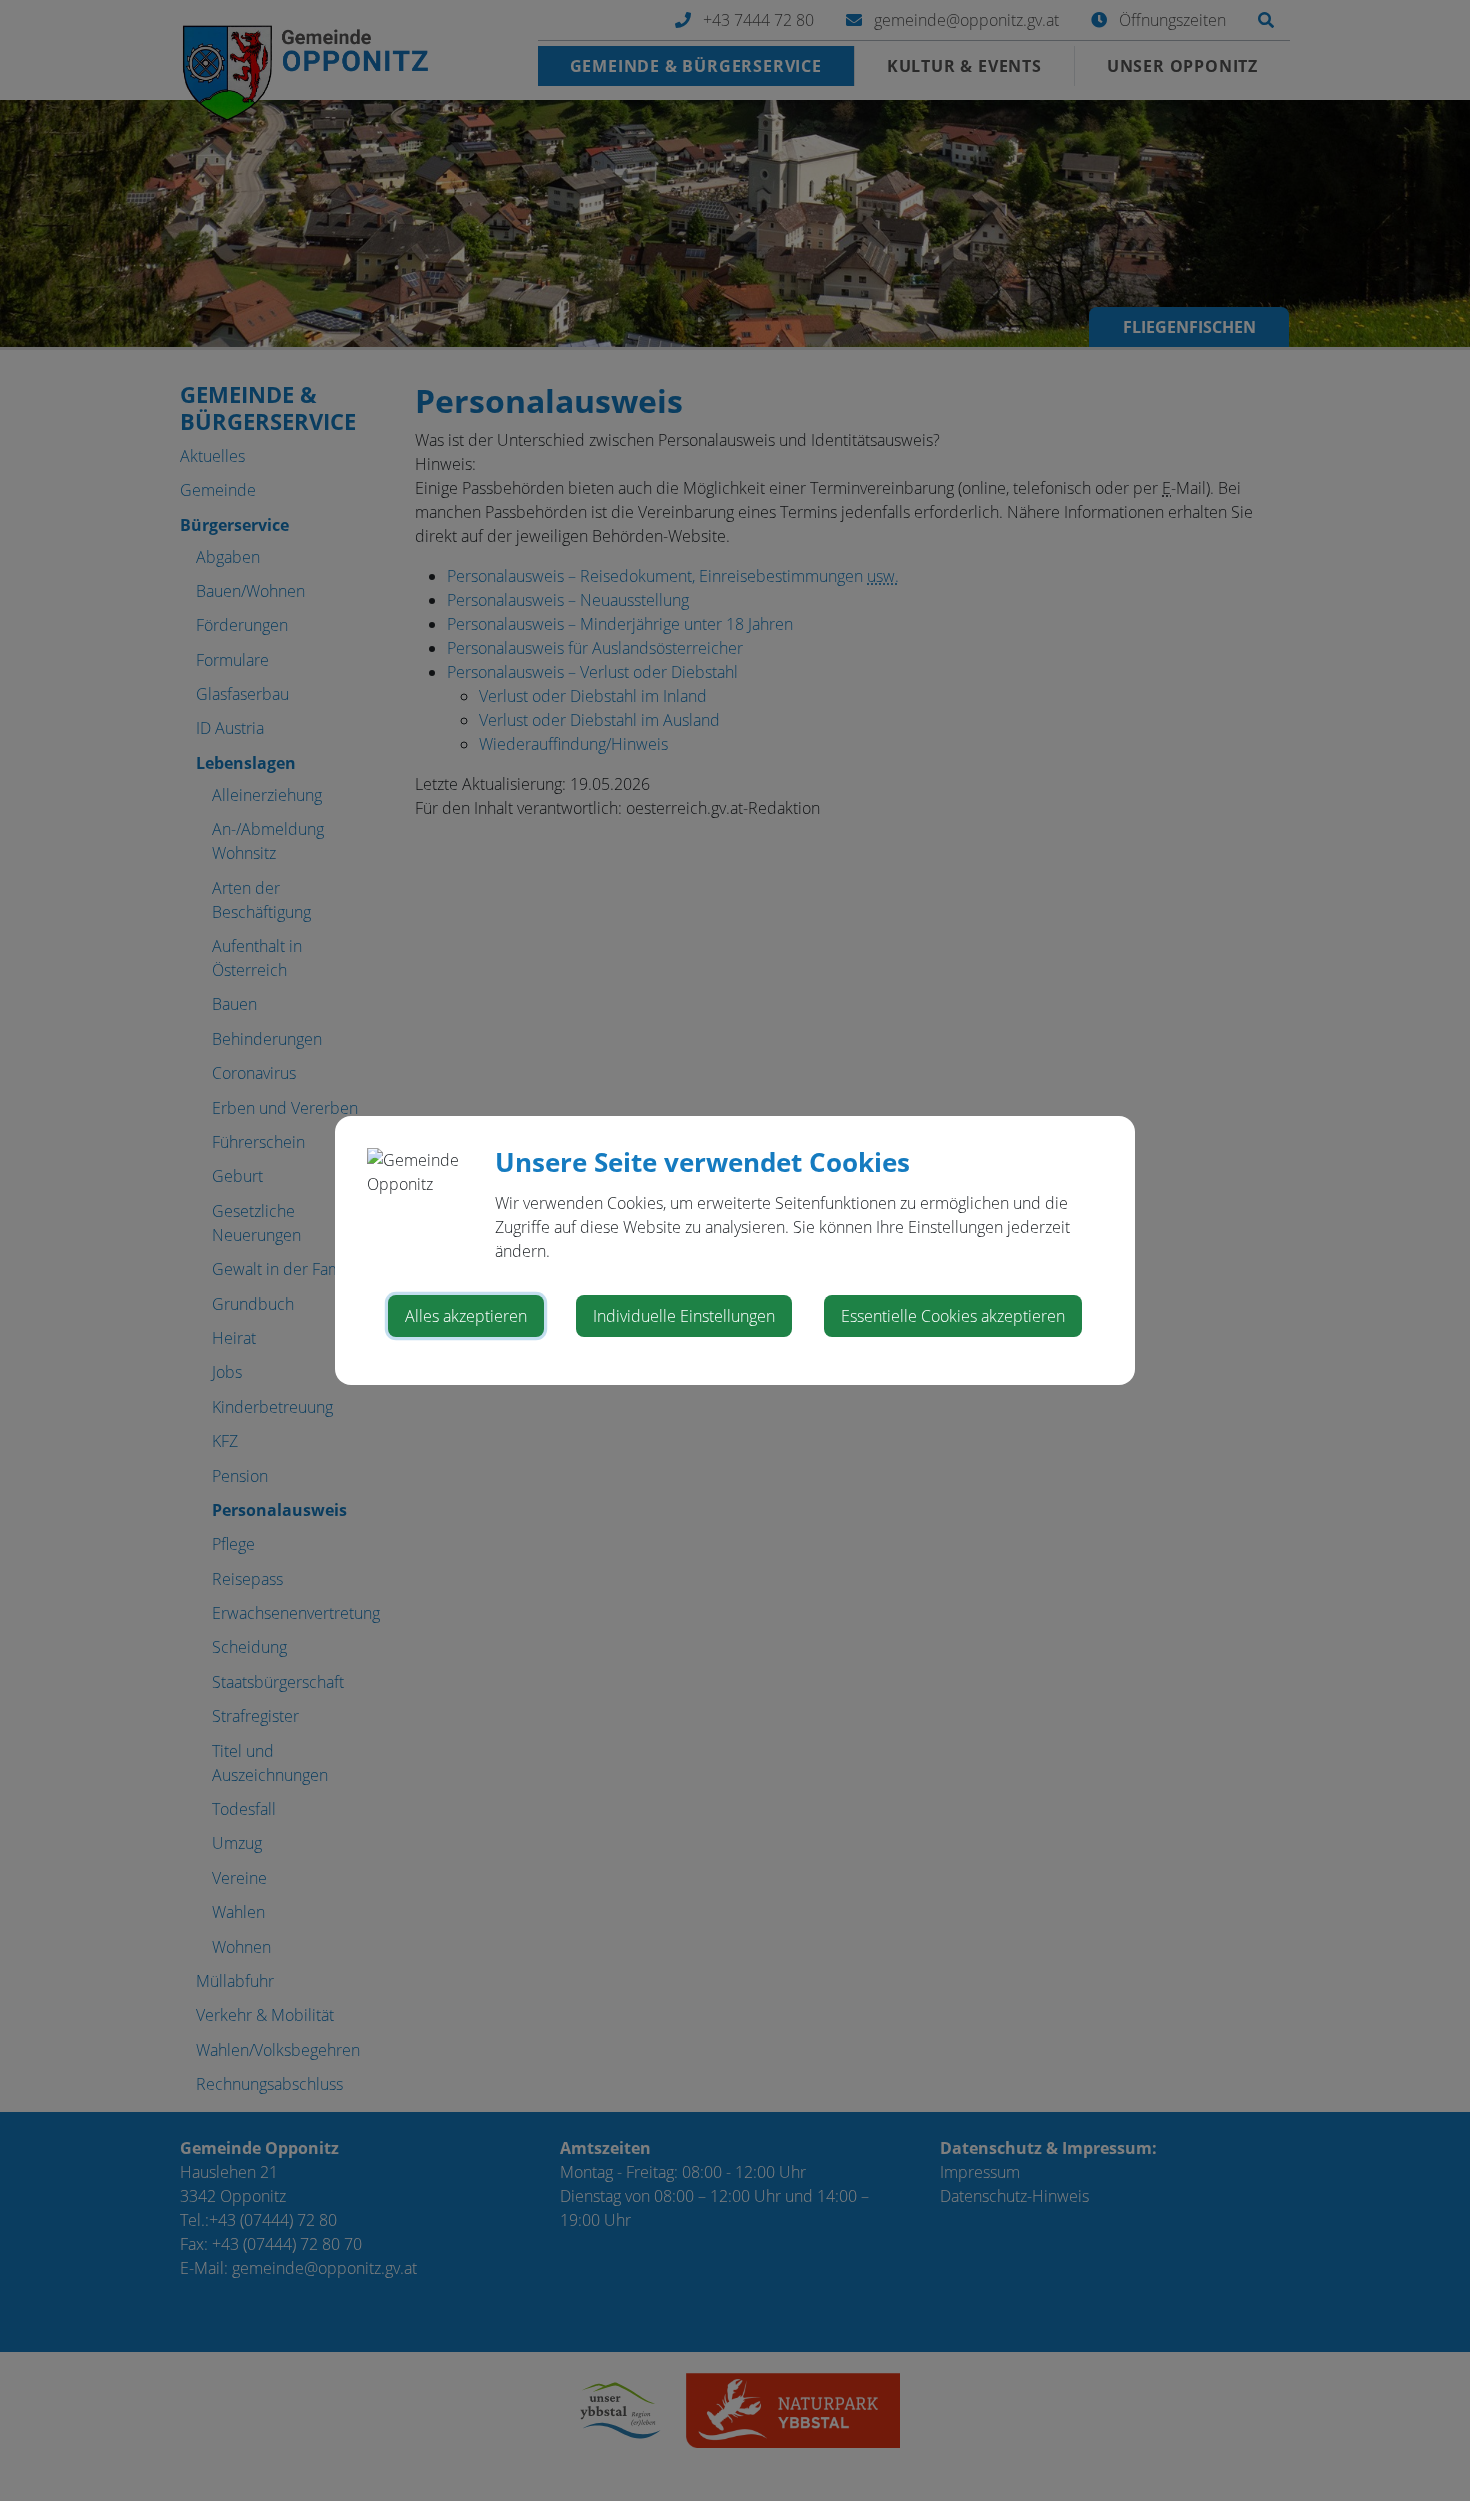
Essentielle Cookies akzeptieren (953, 1316)
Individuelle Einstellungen (684, 1316)
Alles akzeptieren (466, 1316)
